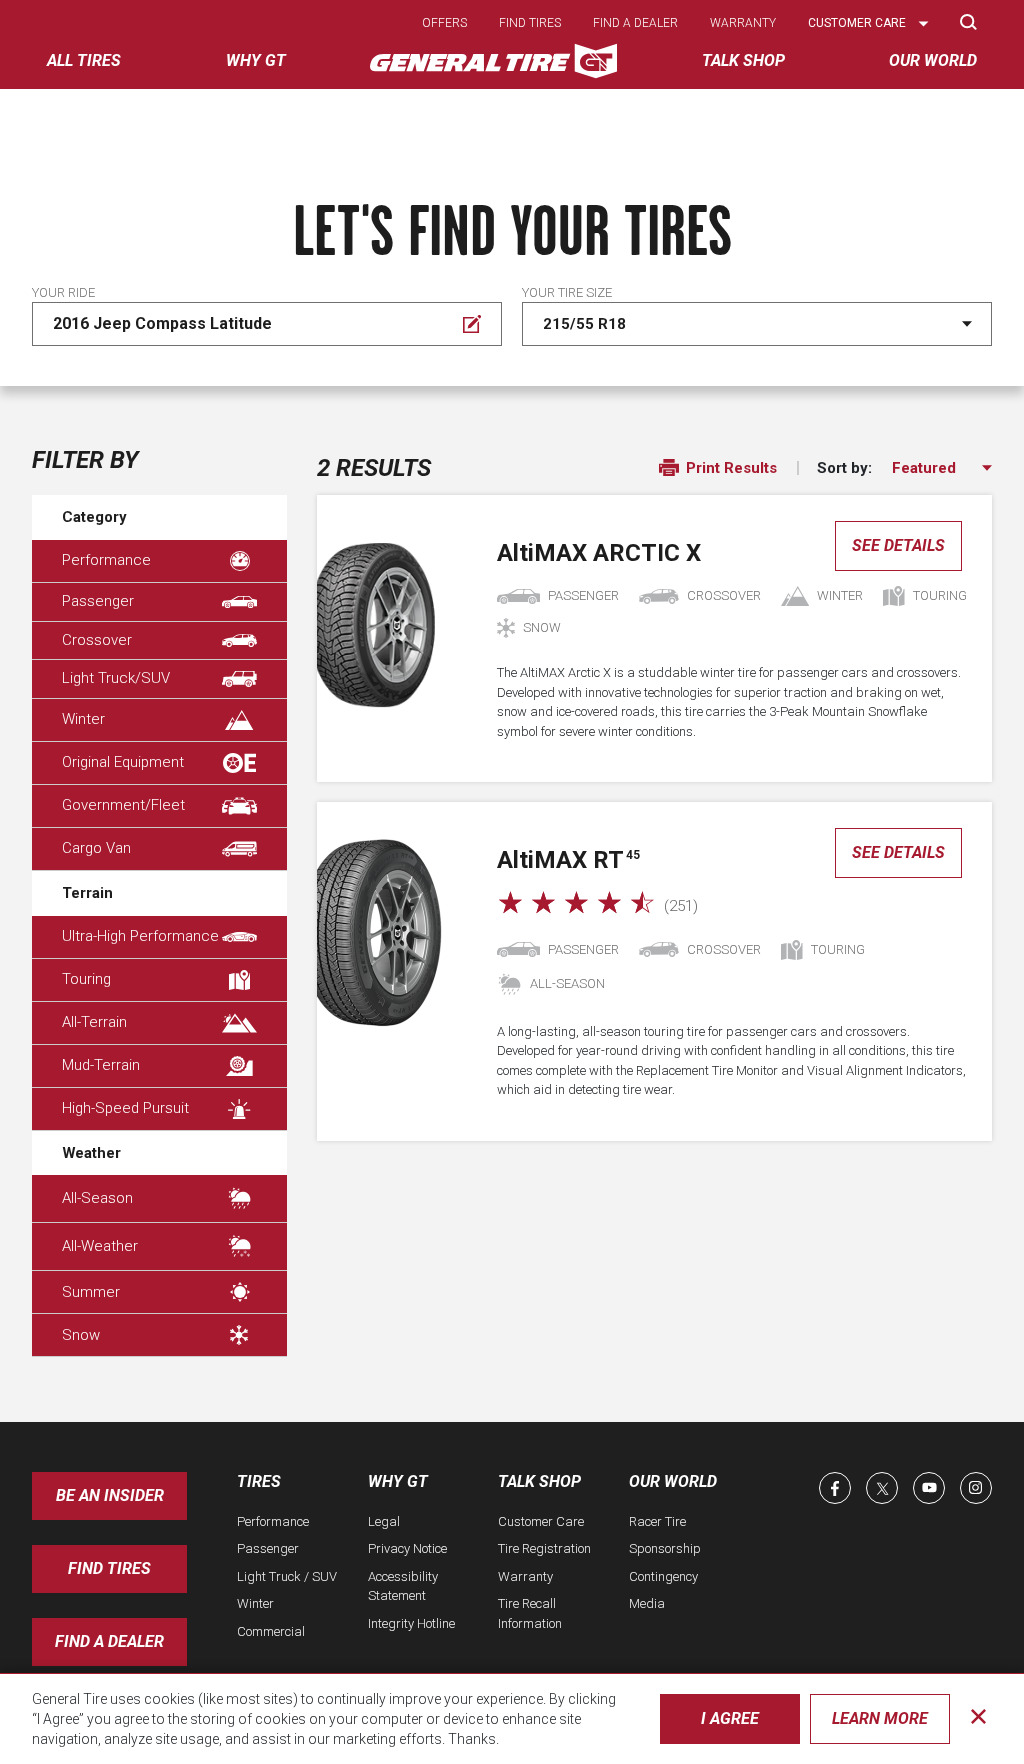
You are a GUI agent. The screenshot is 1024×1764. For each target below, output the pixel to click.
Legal (384, 1521)
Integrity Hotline (411, 1623)
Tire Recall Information (530, 1613)
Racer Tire (657, 1521)
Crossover (97, 640)
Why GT (398, 1481)
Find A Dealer (109, 1641)
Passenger (98, 601)
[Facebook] (835, 1488)
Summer (91, 1292)
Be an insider (110, 1495)
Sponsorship (665, 1548)
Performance (106, 560)
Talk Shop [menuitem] (743, 60)
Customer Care (541, 1521)
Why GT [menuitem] (256, 60)
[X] (882, 1488)
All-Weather (100, 1246)
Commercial (271, 1631)
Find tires (530, 23)
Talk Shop (539, 1481)
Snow (81, 1335)
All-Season (97, 1198)
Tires (259, 1481)
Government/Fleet (123, 805)
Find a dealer (635, 23)
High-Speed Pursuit (125, 1108)
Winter (83, 719)
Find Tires (109, 1568)
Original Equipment (123, 762)
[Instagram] (976, 1488)
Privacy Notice (407, 1548)
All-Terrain (94, 1022)
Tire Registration (544, 1548)
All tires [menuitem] (84, 60)
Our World (673, 1481)
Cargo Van (96, 848)
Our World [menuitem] (933, 60)
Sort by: (844, 468)
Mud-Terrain (101, 1065)
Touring (86, 979)
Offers (444, 23)
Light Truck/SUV (116, 678)
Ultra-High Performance (140, 936)
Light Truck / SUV (287, 1576)
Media (647, 1603)
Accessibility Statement (403, 1586)
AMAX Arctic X (599, 553)
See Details (898, 545)
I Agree (730, 1718)
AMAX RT (568, 860)
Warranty (743, 23)
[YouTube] (929, 1488)
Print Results (729, 468)
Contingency (663, 1576)
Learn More (880, 1718)
